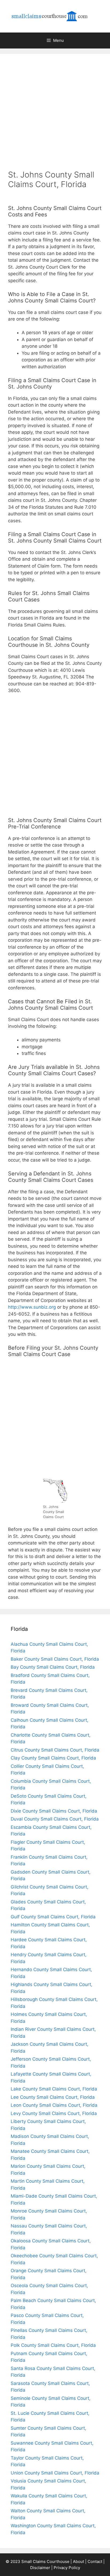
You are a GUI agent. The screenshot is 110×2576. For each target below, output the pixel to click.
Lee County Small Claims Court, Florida (53, 2097)
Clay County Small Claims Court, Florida (53, 1758)
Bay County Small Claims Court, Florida (53, 1667)
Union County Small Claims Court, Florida (55, 2473)
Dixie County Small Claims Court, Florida (54, 1811)
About (78, 2561)
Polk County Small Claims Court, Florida (53, 2345)
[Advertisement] (55, 111)
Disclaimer (40, 2568)
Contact (95, 2561)
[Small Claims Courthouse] (55, 16)
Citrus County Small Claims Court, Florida (55, 1750)
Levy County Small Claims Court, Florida (54, 2113)
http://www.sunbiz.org (32, 1307)
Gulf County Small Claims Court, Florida (53, 1917)
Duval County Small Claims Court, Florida (55, 1819)
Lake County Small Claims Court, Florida (54, 2089)
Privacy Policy (67, 2568)
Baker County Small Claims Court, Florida (55, 1659)
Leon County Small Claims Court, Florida (54, 2105)
